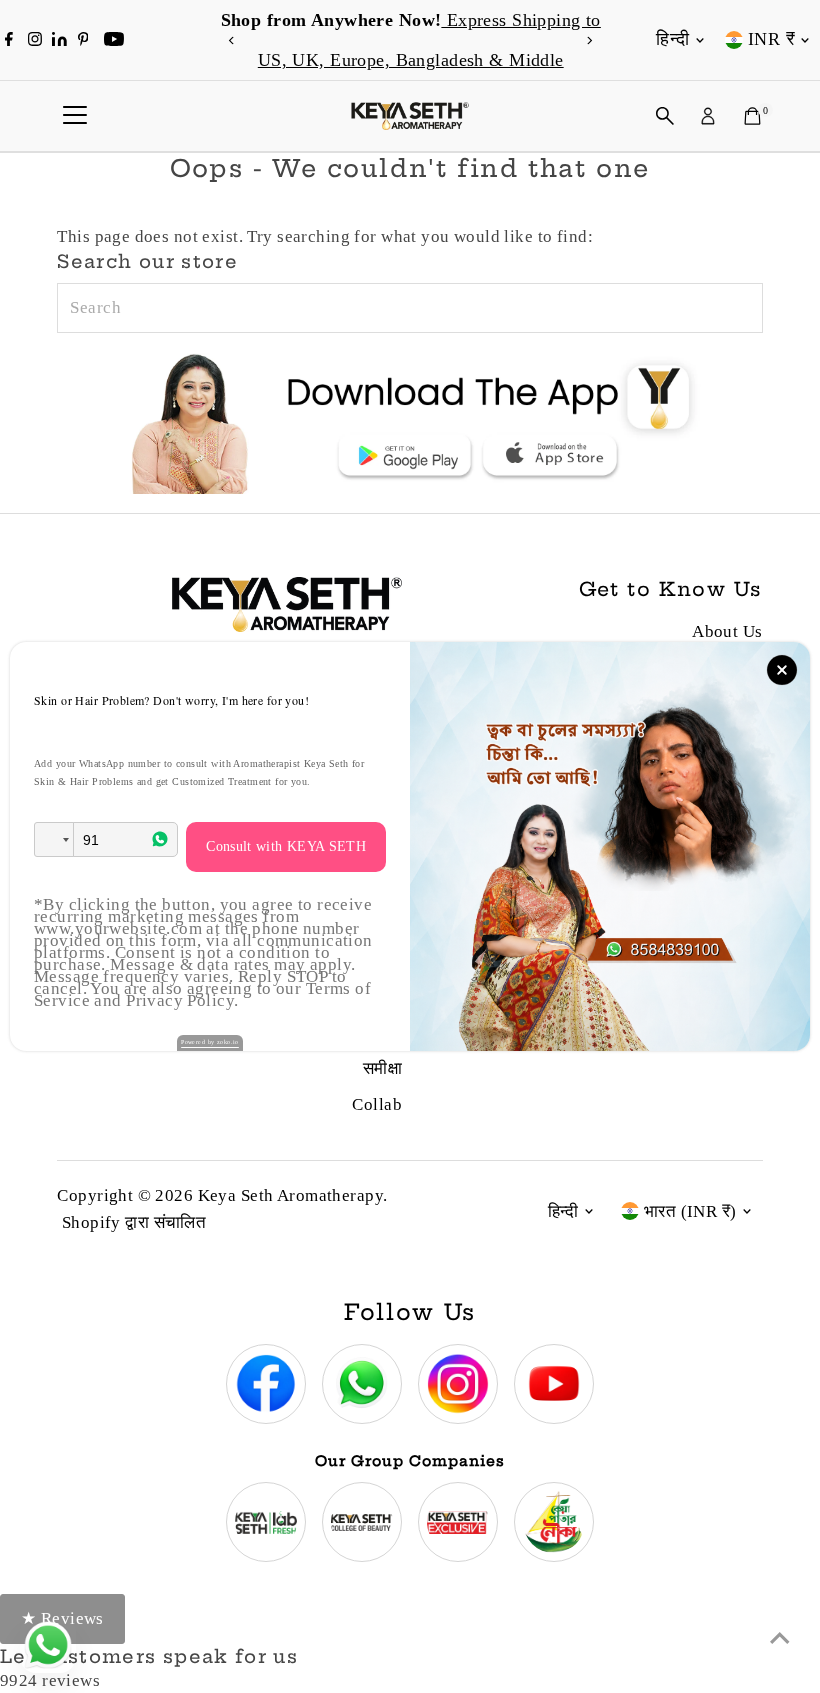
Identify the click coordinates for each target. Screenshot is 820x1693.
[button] (54, 839)
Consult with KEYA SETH (286, 846)
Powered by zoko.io (210, 1042)
